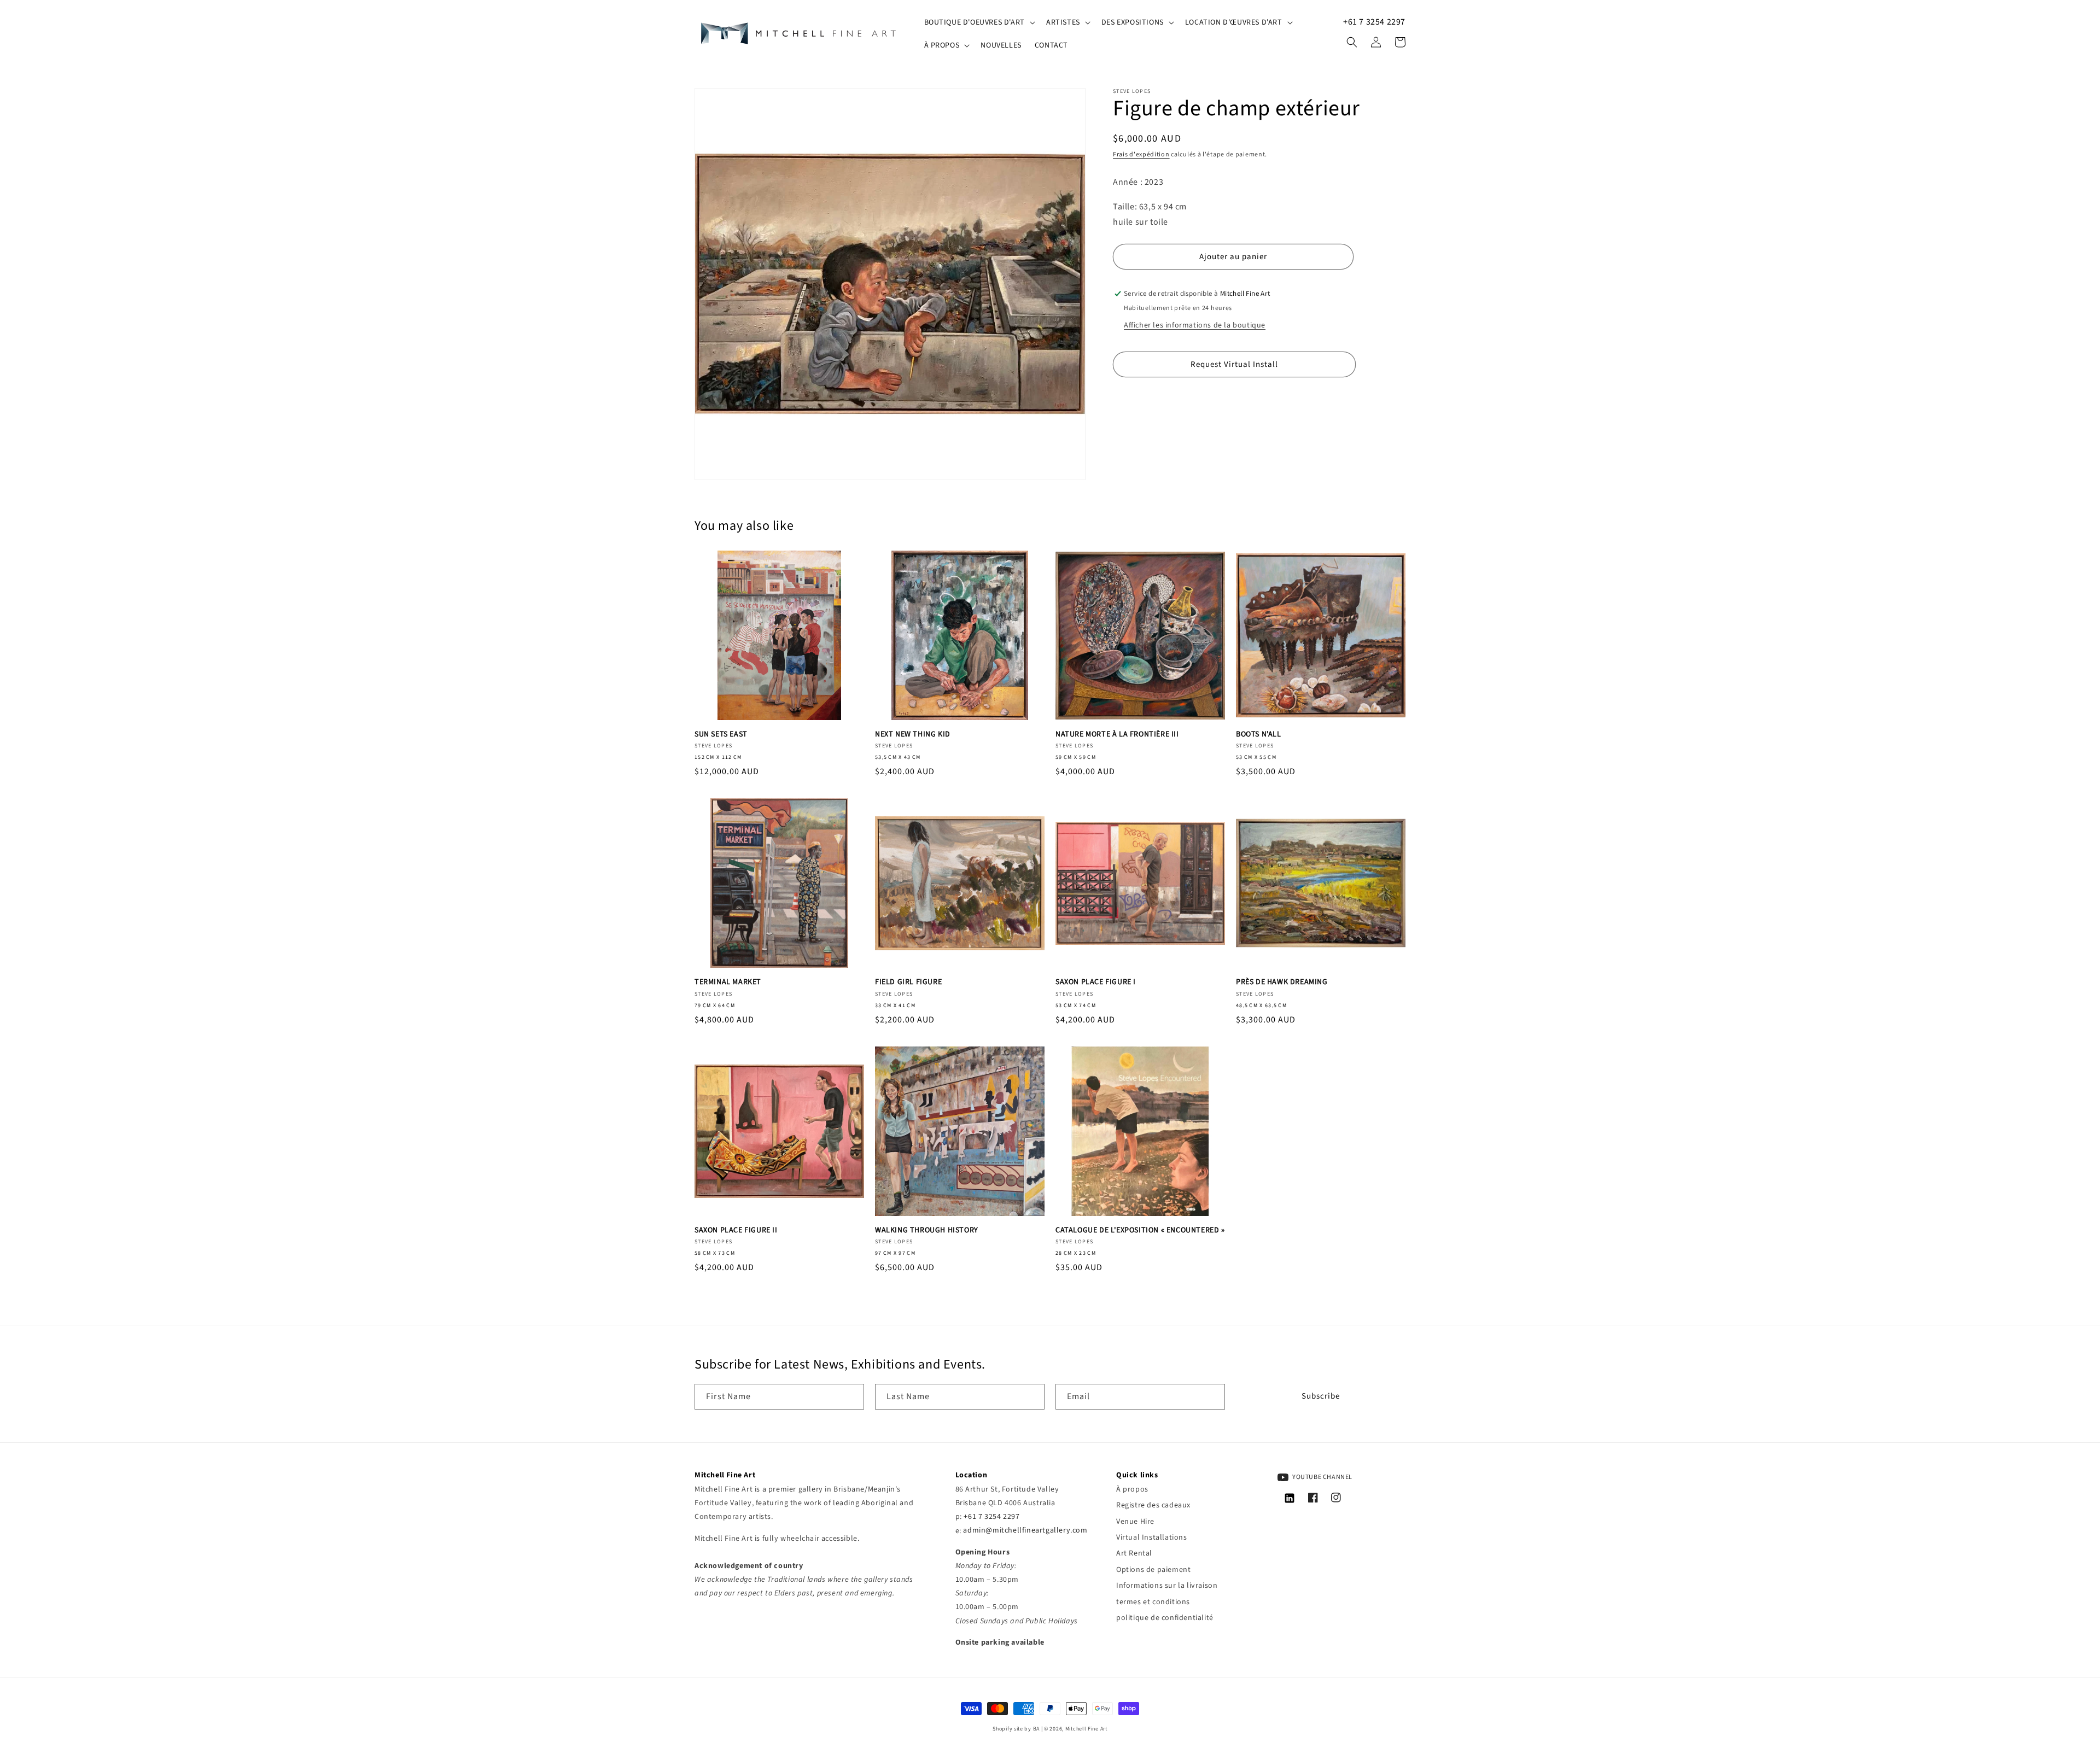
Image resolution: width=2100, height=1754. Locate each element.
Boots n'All (1259, 734)
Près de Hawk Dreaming (1282, 982)
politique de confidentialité (1165, 1618)
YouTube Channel (1322, 1477)
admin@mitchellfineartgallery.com (1025, 1531)
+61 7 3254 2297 (1374, 22)
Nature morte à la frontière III (1117, 734)
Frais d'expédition (1141, 154)
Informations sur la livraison (1167, 1586)
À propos (1132, 1489)
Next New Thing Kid (913, 734)
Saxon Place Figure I (1096, 982)
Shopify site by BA (1016, 1729)
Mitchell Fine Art (1086, 1729)
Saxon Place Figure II (736, 1230)
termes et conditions (1153, 1602)
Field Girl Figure (908, 982)
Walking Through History (927, 1230)
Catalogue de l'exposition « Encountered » (1140, 1230)
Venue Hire (1135, 1522)
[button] (979, 22)
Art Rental (1134, 1553)
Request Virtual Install (1234, 364)
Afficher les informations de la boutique (1195, 325)
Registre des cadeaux (1153, 1505)
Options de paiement (1153, 1570)
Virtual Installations (1152, 1537)
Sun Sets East (721, 734)
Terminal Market (728, 982)
